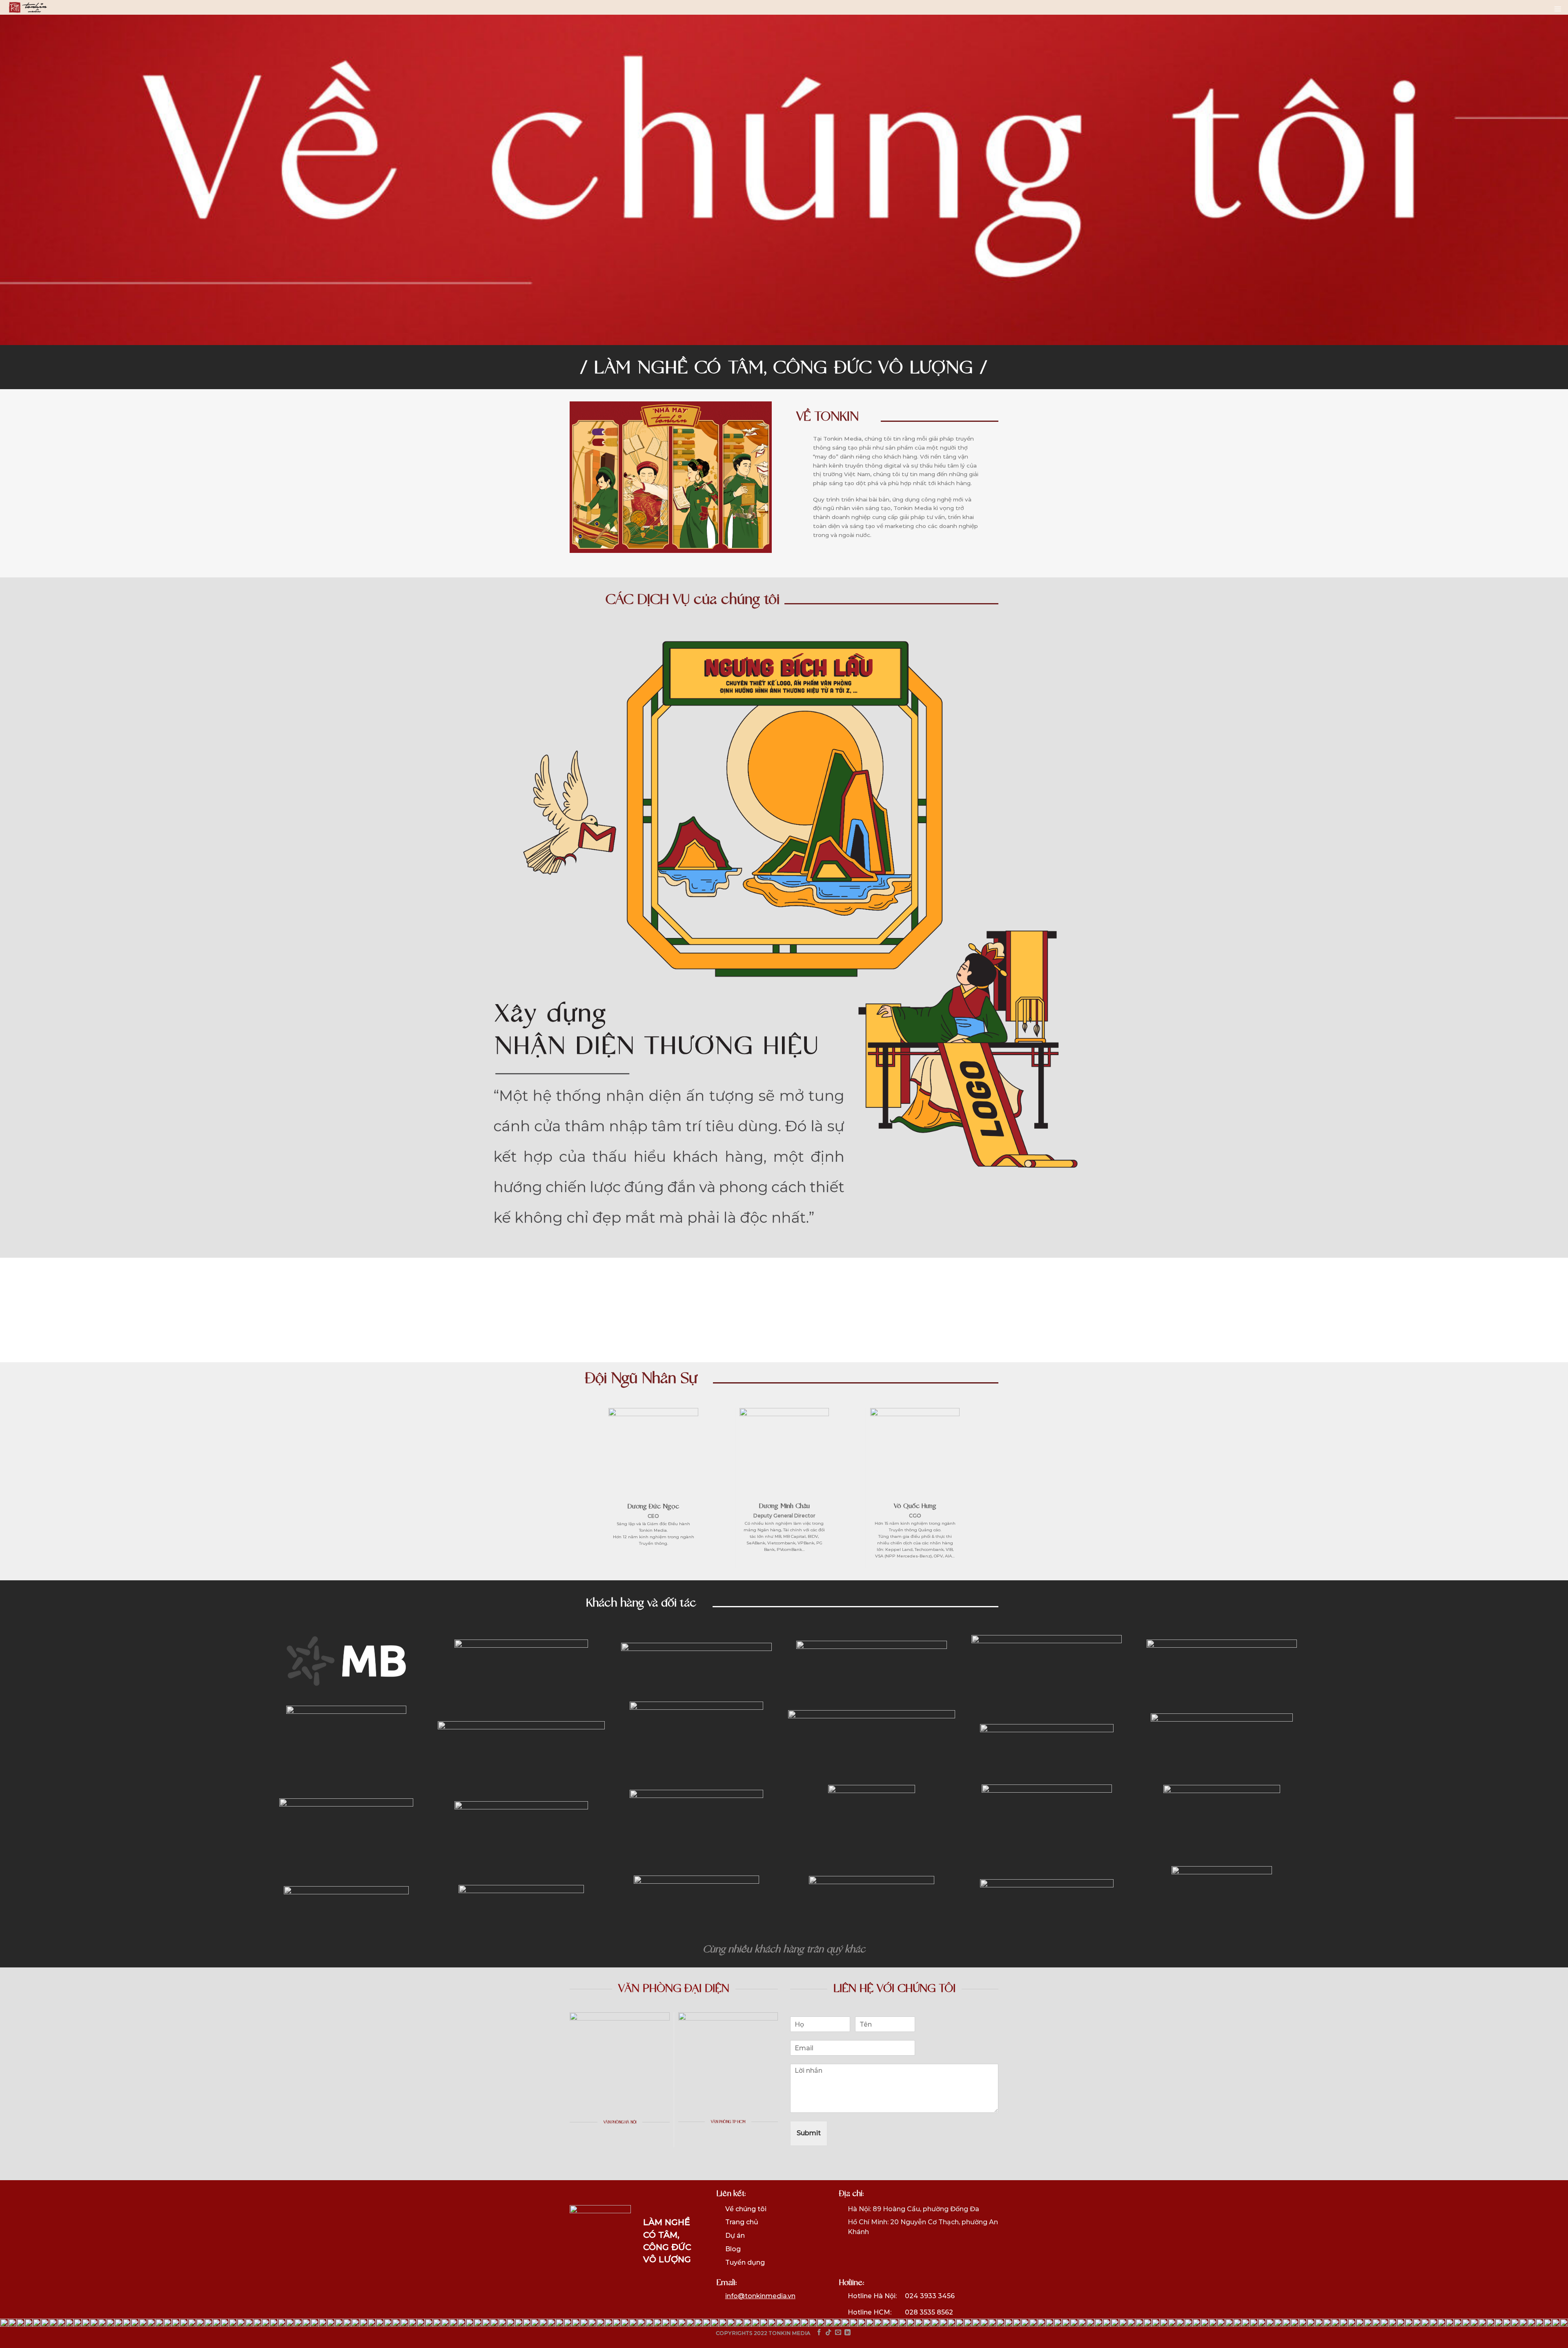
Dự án (735, 2236)
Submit (809, 2133)
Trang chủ (742, 2222)
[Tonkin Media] (28, 8)
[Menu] (1558, 9)
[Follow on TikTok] (828, 2333)
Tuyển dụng (745, 2262)
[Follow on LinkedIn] (847, 2333)
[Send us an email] (838, 2333)
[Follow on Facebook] (819, 2333)
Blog (733, 2249)
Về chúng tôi (746, 2209)
